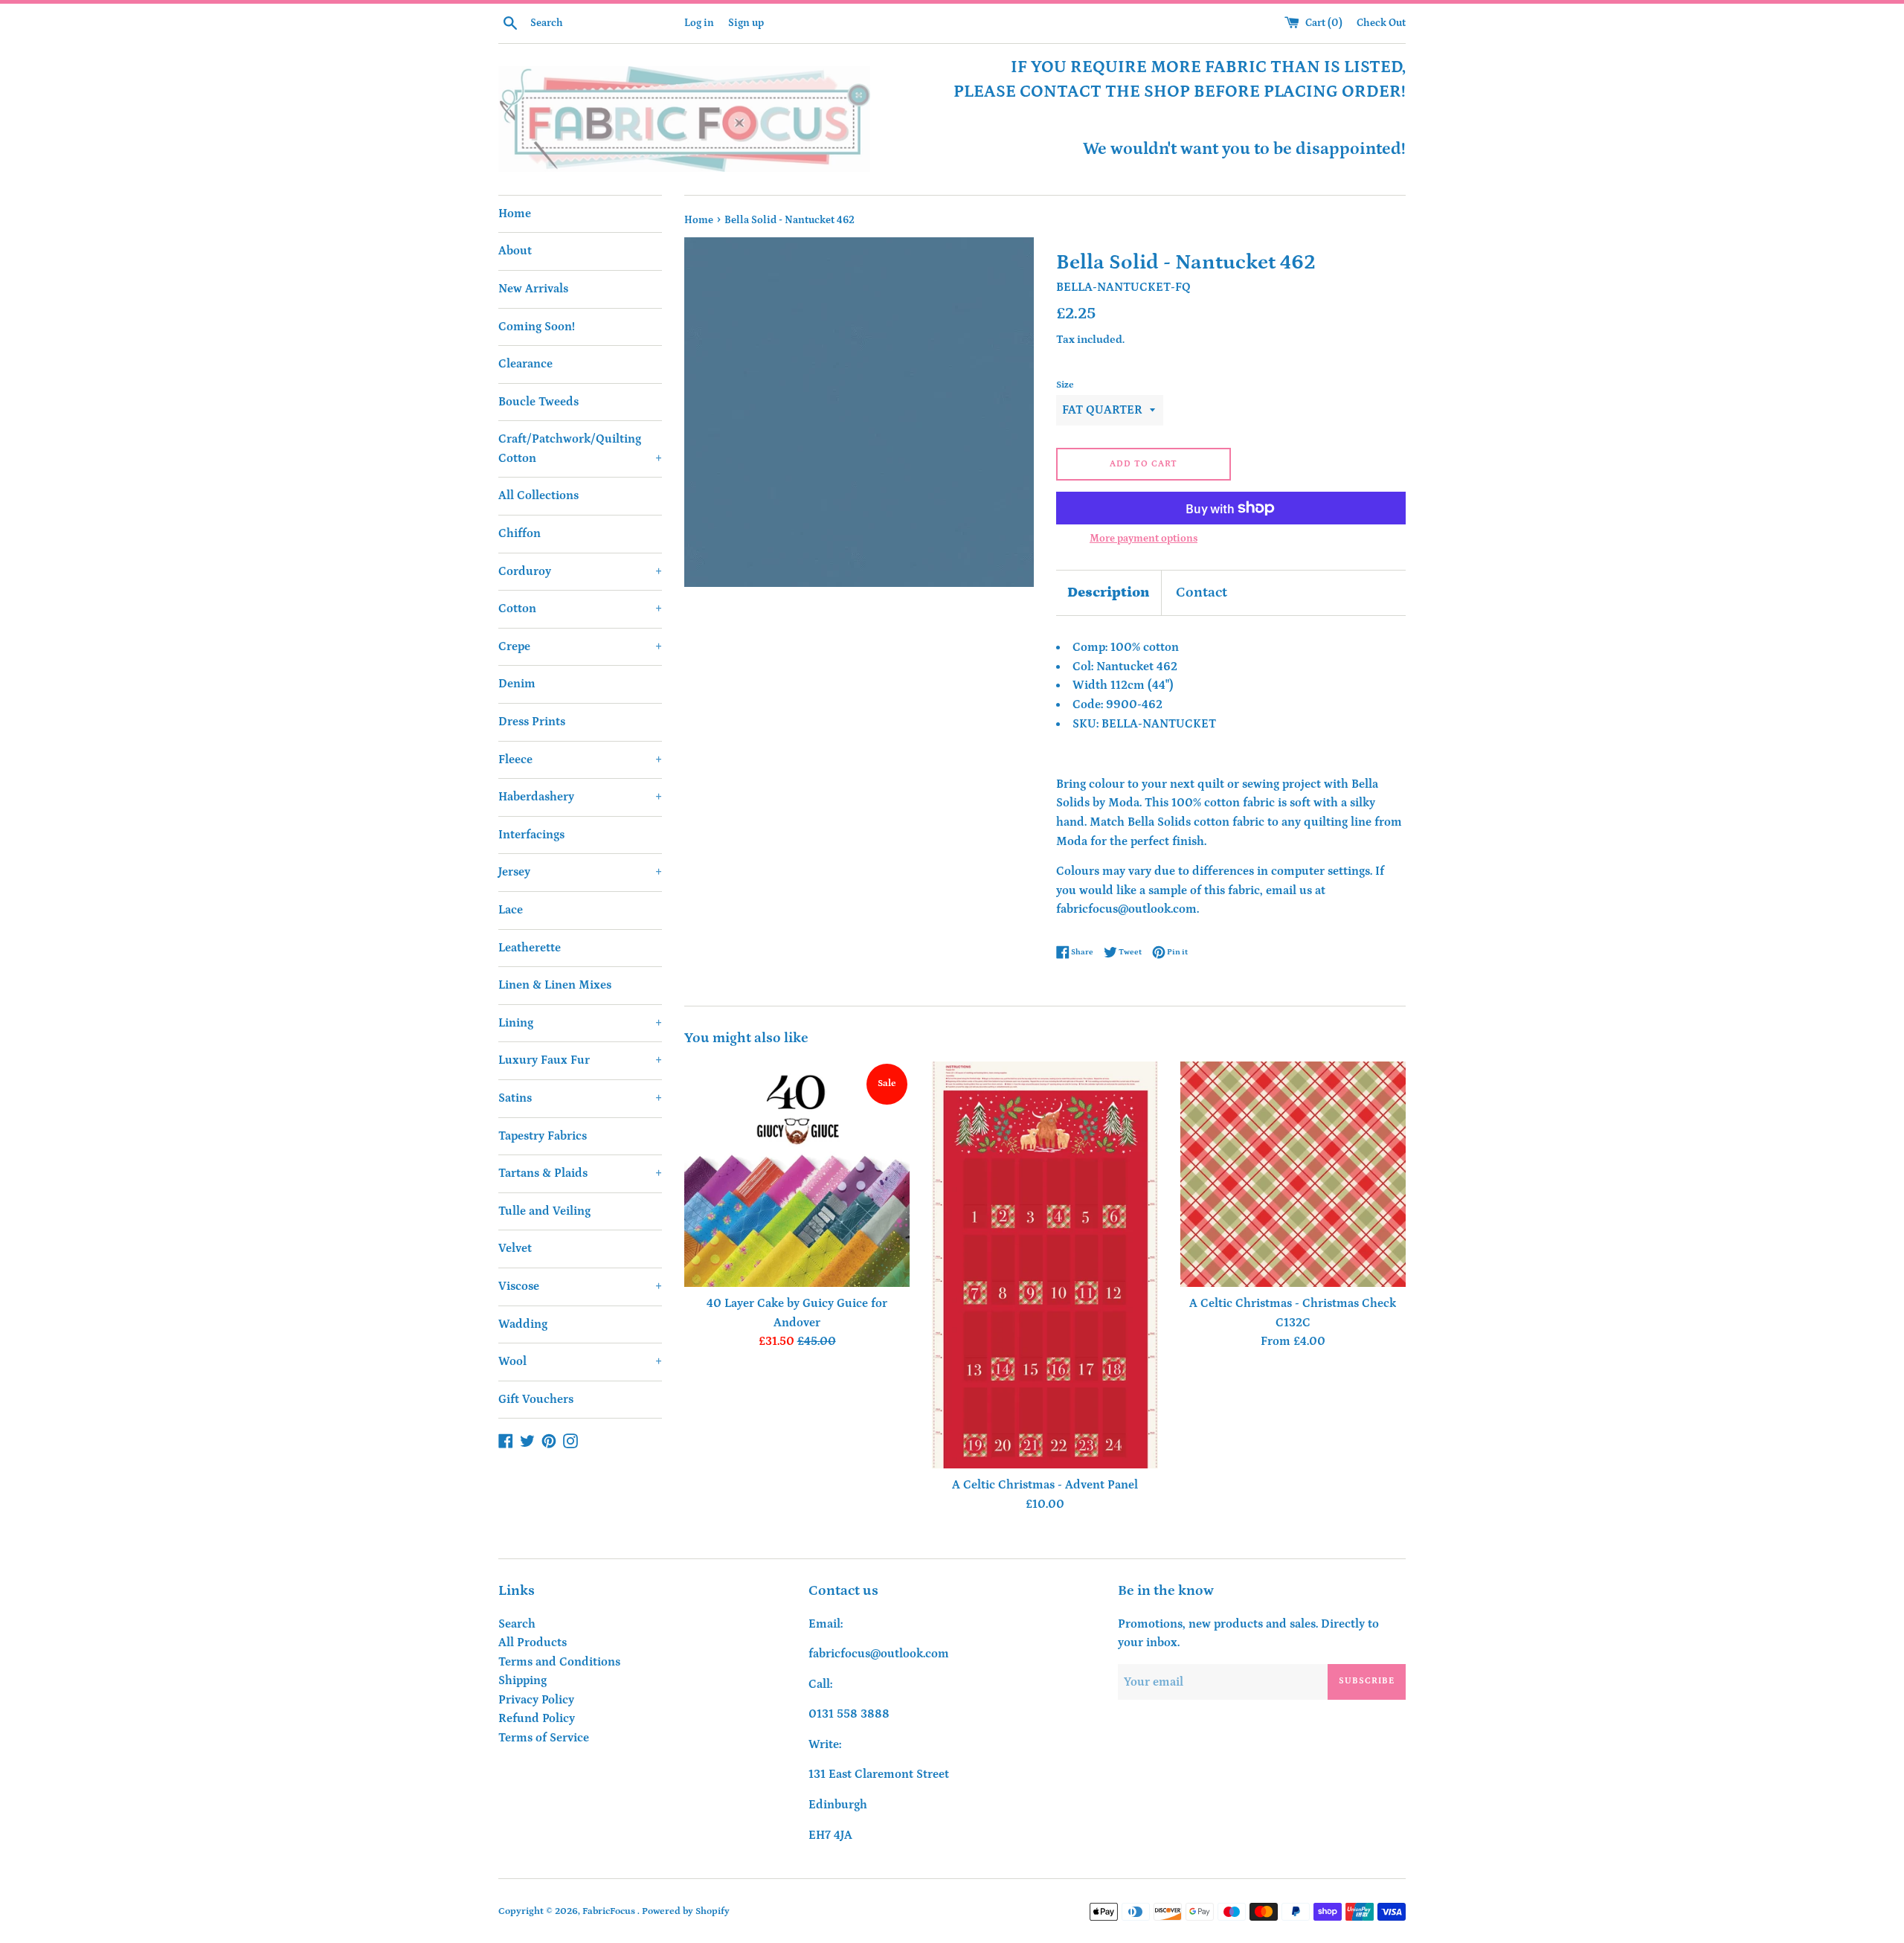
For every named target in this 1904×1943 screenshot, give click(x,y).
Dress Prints (532, 722)
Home (515, 213)
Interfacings (531, 835)
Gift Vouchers (536, 1399)
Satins (580, 1098)
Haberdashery (580, 797)
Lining (580, 1023)
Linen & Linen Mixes (555, 985)
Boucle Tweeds (538, 402)
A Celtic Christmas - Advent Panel (1045, 1485)
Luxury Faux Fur (580, 1060)
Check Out (1381, 23)
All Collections (538, 495)
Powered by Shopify (686, 1911)
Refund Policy (537, 1718)
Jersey (580, 872)
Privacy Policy (536, 1700)
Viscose (580, 1286)
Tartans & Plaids (580, 1173)
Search (517, 1624)
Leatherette (530, 948)
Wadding (523, 1324)
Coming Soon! (537, 327)
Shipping (522, 1680)
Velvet (515, 1248)
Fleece (580, 759)
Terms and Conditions (559, 1662)
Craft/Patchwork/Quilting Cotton (580, 449)
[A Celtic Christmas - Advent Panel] (1045, 1265)
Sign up (746, 23)
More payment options (1144, 539)
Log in (699, 23)
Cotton (580, 608)
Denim (517, 684)
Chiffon (520, 533)
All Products (533, 1642)
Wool (580, 1361)
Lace (511, 910)
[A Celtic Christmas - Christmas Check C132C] (1293, 1174)
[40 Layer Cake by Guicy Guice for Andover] (797, 1174)
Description (1109, 592)
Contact (1202, 592)
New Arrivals (533, 289)
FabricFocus (610, 1911)
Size (1065, 385)
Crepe (580, 646)
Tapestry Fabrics (543, 1136)
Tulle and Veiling (544, 1211)
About (515, 251)
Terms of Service (544, 1738)
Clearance (525, 364)
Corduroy (580, 571)
